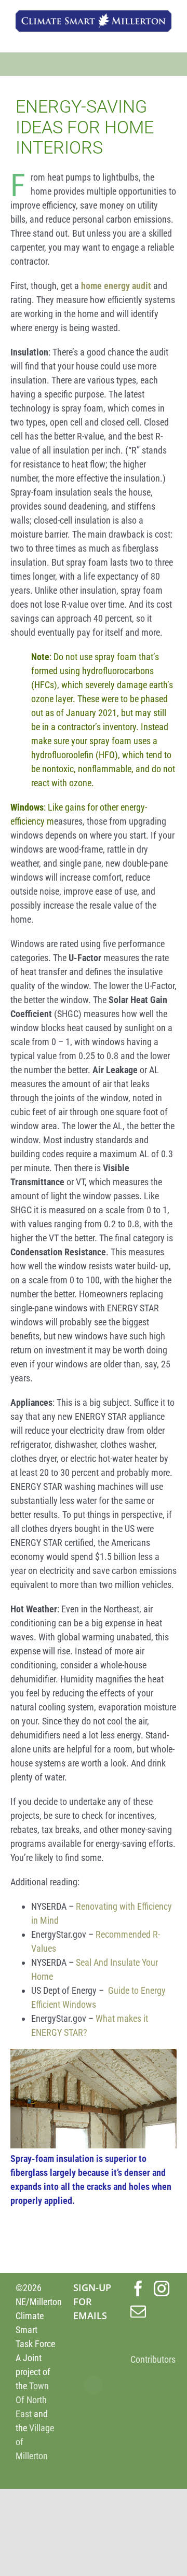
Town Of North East (32, 2400)
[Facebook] (138, 2289)
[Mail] (138, 2311)
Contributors (153, 2359)
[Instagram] (162, 2289)
